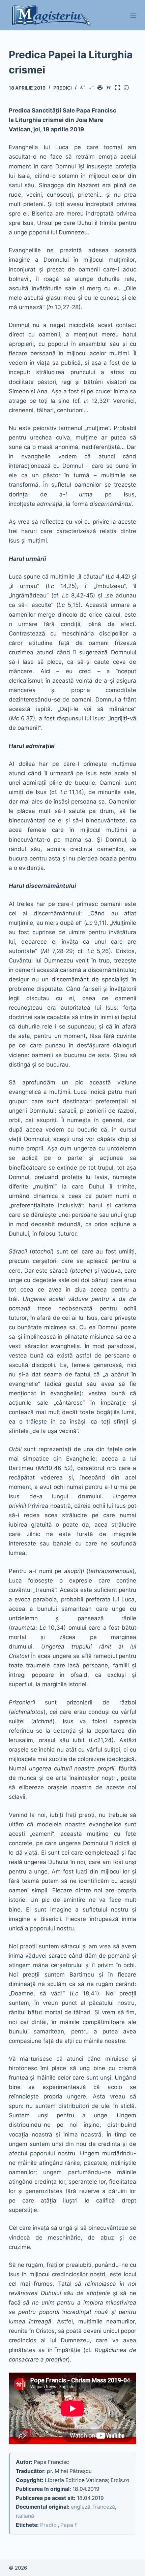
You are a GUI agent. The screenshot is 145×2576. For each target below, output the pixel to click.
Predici (63, 88)
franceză (104, 2507)
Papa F (69, 2525)
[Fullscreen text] (119, 88)
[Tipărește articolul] (101, 88)
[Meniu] (133, 15)
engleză (81, 2507)
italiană (25, 2516)
